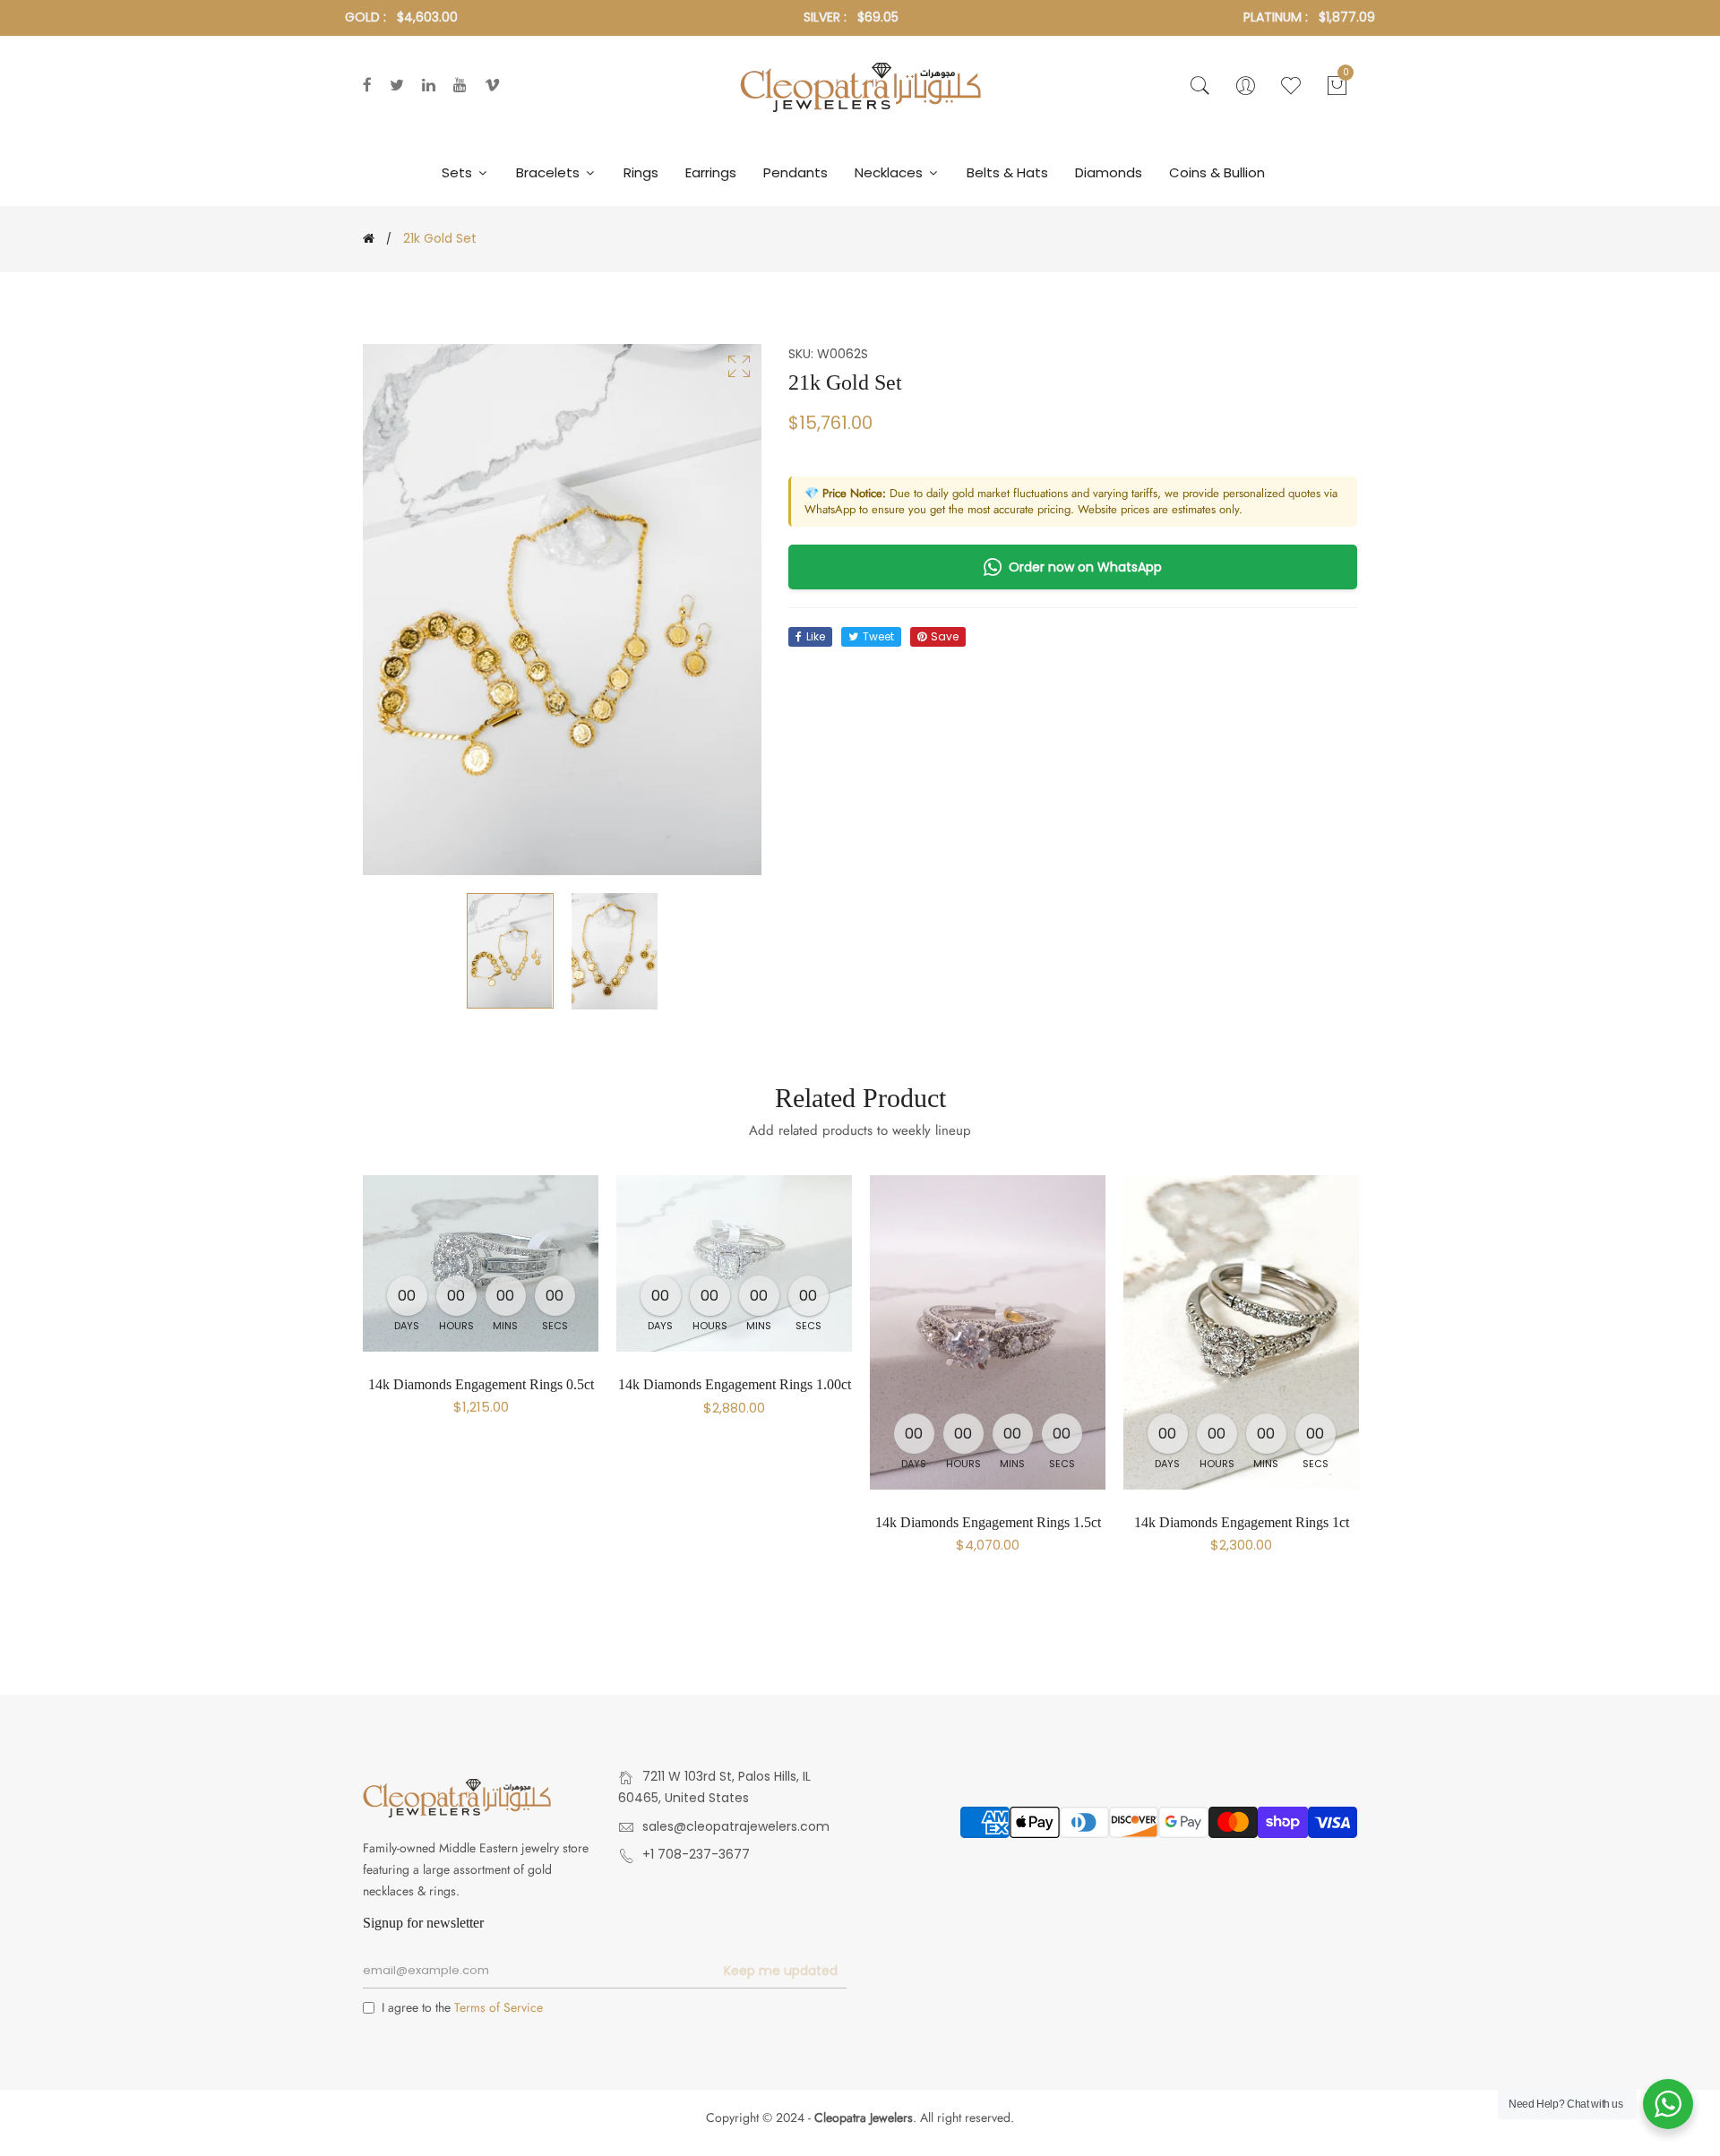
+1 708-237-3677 (696, 1854)
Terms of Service (499, 2007)
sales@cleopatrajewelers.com (736, 1826)
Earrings (711, 172)
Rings (641, 172)
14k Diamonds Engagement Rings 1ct (1242, 1522)
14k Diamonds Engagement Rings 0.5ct (481, 1384)
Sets (459, 172)
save (945, 636)
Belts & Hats (1007, 172)
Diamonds (1109, 172)
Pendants (795, 172)
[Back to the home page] (369, 238)
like (816, 636)
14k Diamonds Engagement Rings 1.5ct (988, 1522)
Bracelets (550, 172)
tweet (878, 636)
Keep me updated (781, 1971)
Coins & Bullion (1217, 172)
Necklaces (890, 172)
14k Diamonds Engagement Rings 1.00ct (735, 1384)
